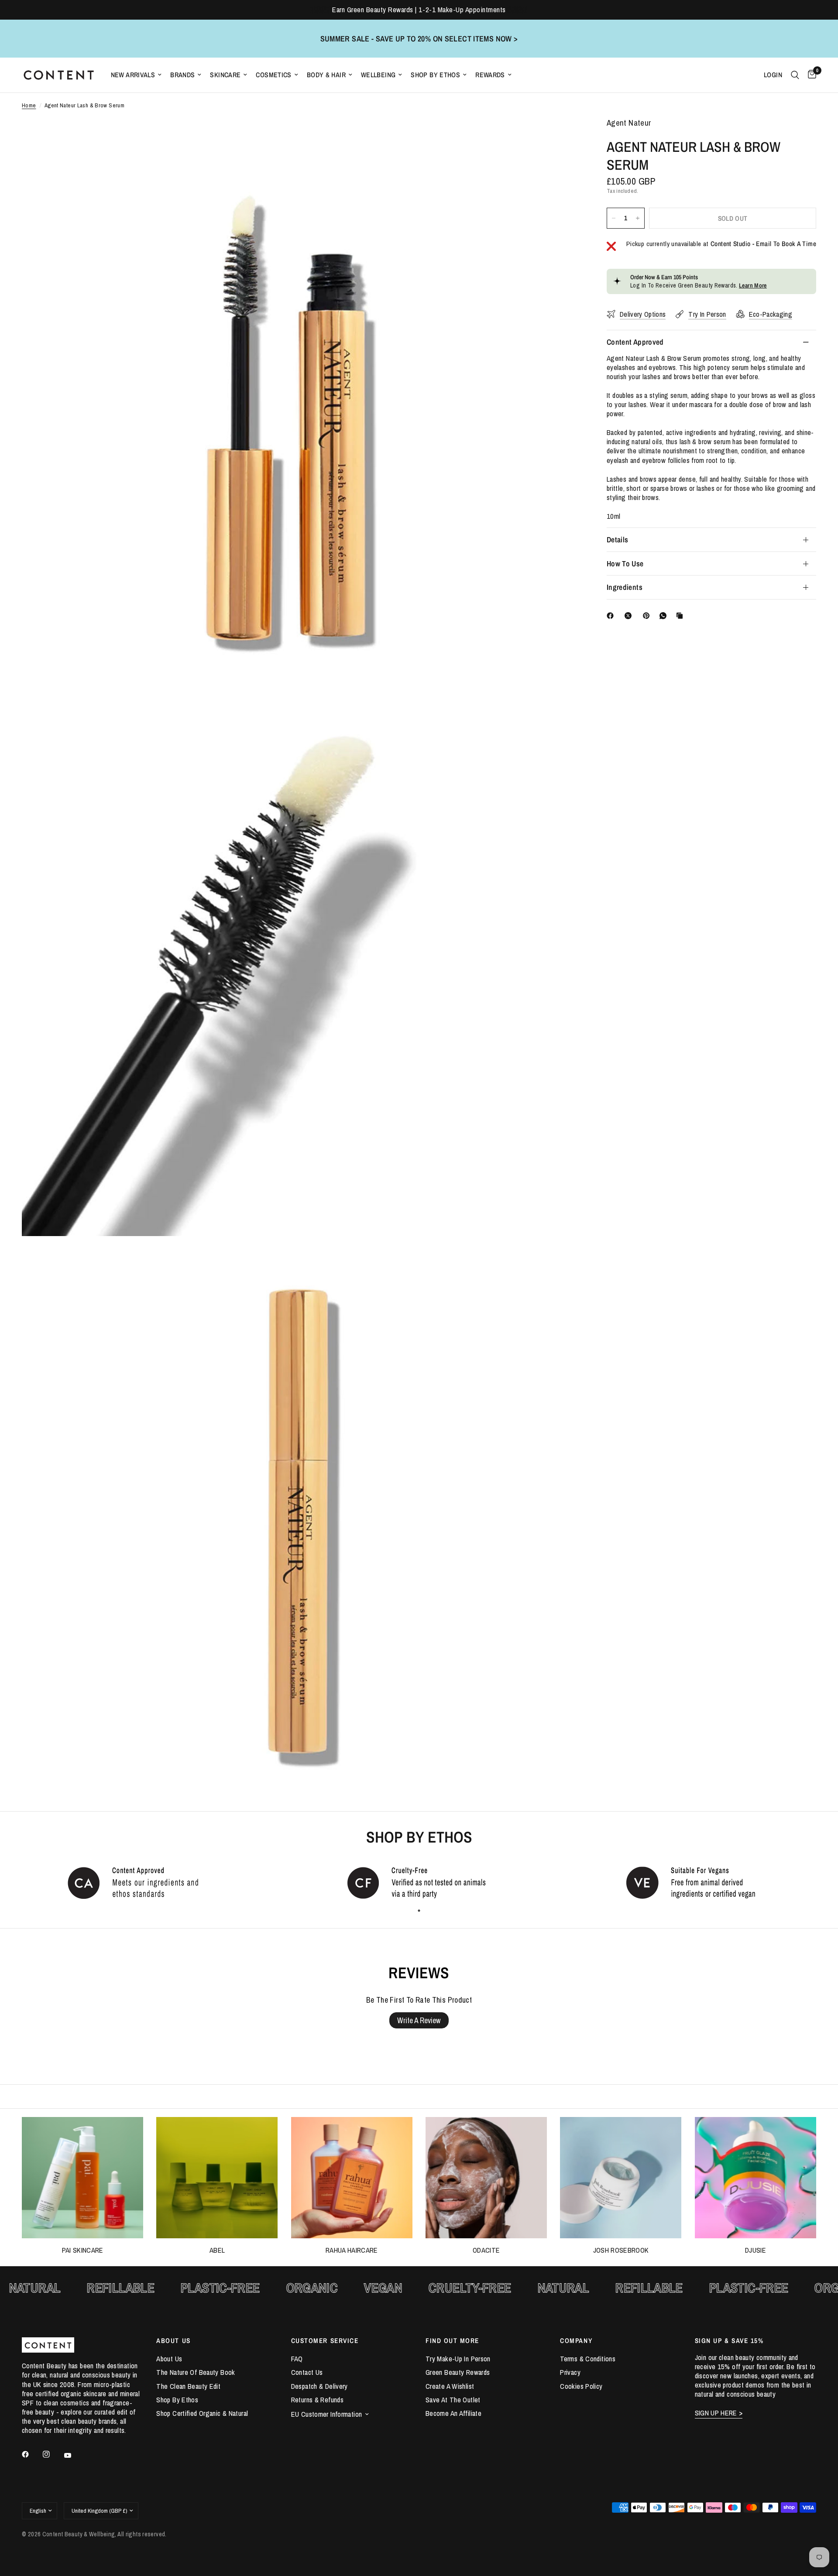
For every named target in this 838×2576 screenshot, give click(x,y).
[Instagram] (52, 2454)
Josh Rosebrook (621, 2250)
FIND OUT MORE (452, 2341)
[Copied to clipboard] (681, 616)
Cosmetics (273, 75)
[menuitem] (136, 75)
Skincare (225, 75)
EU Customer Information (327, 2414)
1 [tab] (419, 1911)
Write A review (419, 2020)
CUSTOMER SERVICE (325, 2341)
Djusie (756, 2250)
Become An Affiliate (453, 2413)
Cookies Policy (581, 2386)
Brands (182, 75)
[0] (810, 75)
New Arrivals (133, 75)
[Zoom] (562, 136)
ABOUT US (173, 2341)
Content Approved (635, 342)
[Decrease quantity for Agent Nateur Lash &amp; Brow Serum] (614, 218)
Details (617, 540)
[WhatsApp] (665, 616)
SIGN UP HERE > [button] (719, 2413)
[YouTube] (74, 2456)
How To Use (625, 563)
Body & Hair (326, 75)
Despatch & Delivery (319, 2386)
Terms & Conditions (588, 2359)
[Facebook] (612, 616)
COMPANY (576, 2341)
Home (29, 105)
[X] (630, 616)
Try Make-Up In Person (458, 2359)
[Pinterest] (648, 616)
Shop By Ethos (435, 75)
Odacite (486, 2250)
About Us (169, 2359)
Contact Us (307, 2372)
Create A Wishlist (450, 2386)
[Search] (795, 75)
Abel (217, 2250)
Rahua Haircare (352, 2250)
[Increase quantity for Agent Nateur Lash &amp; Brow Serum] (638, 218)
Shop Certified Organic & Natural (202, 2413)
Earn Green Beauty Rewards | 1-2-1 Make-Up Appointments (419, 10)
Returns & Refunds (317, 2400)
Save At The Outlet (453, 2400)
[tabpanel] (140, 1882)
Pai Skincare (83, 2250)
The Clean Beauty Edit (188, 2386)
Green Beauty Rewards (458, 2372)
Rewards (490, 75)
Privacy (570, 2372)
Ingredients (625, 587)
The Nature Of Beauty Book (196, 2372)
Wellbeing (378, 75)
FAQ (297, 2359)
